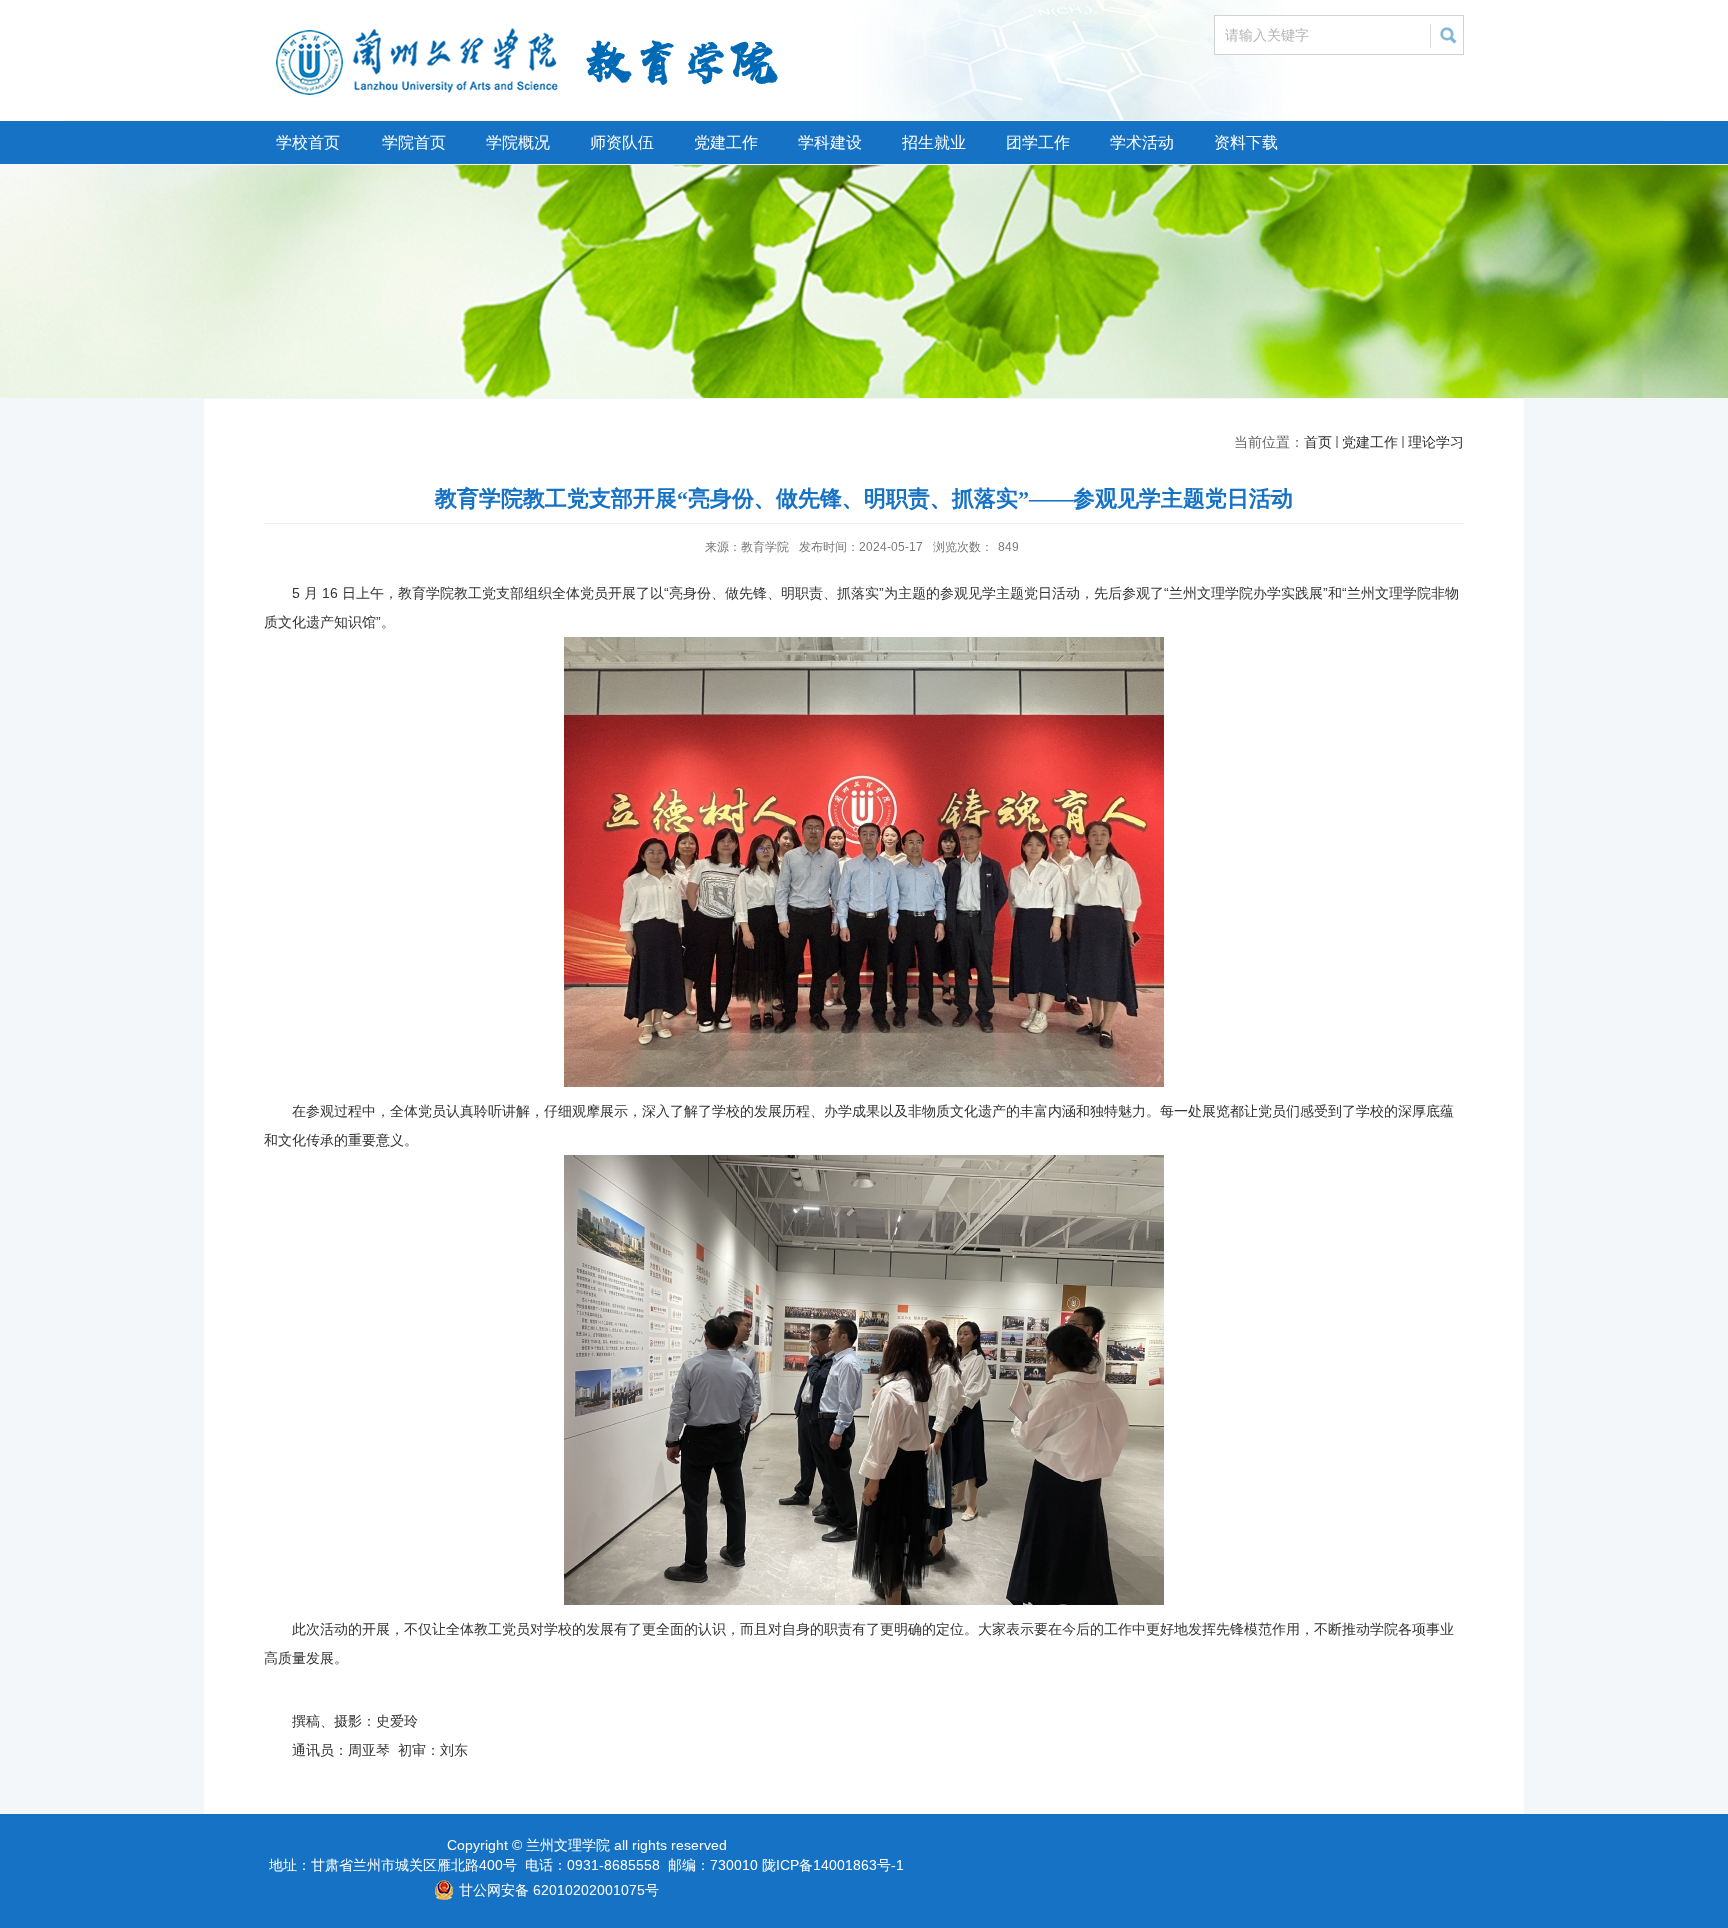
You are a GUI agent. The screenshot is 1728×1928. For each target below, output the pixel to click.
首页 (1318, 442)
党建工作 (726, 142)
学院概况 (518, 142)
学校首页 (308, 142)
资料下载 (1246, 142)
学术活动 (1142, 142)
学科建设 (830, 142)
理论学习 (1436, 442)
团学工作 (1038, 142)
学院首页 (414, 142)
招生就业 (934, 142)
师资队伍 (622, 142)
